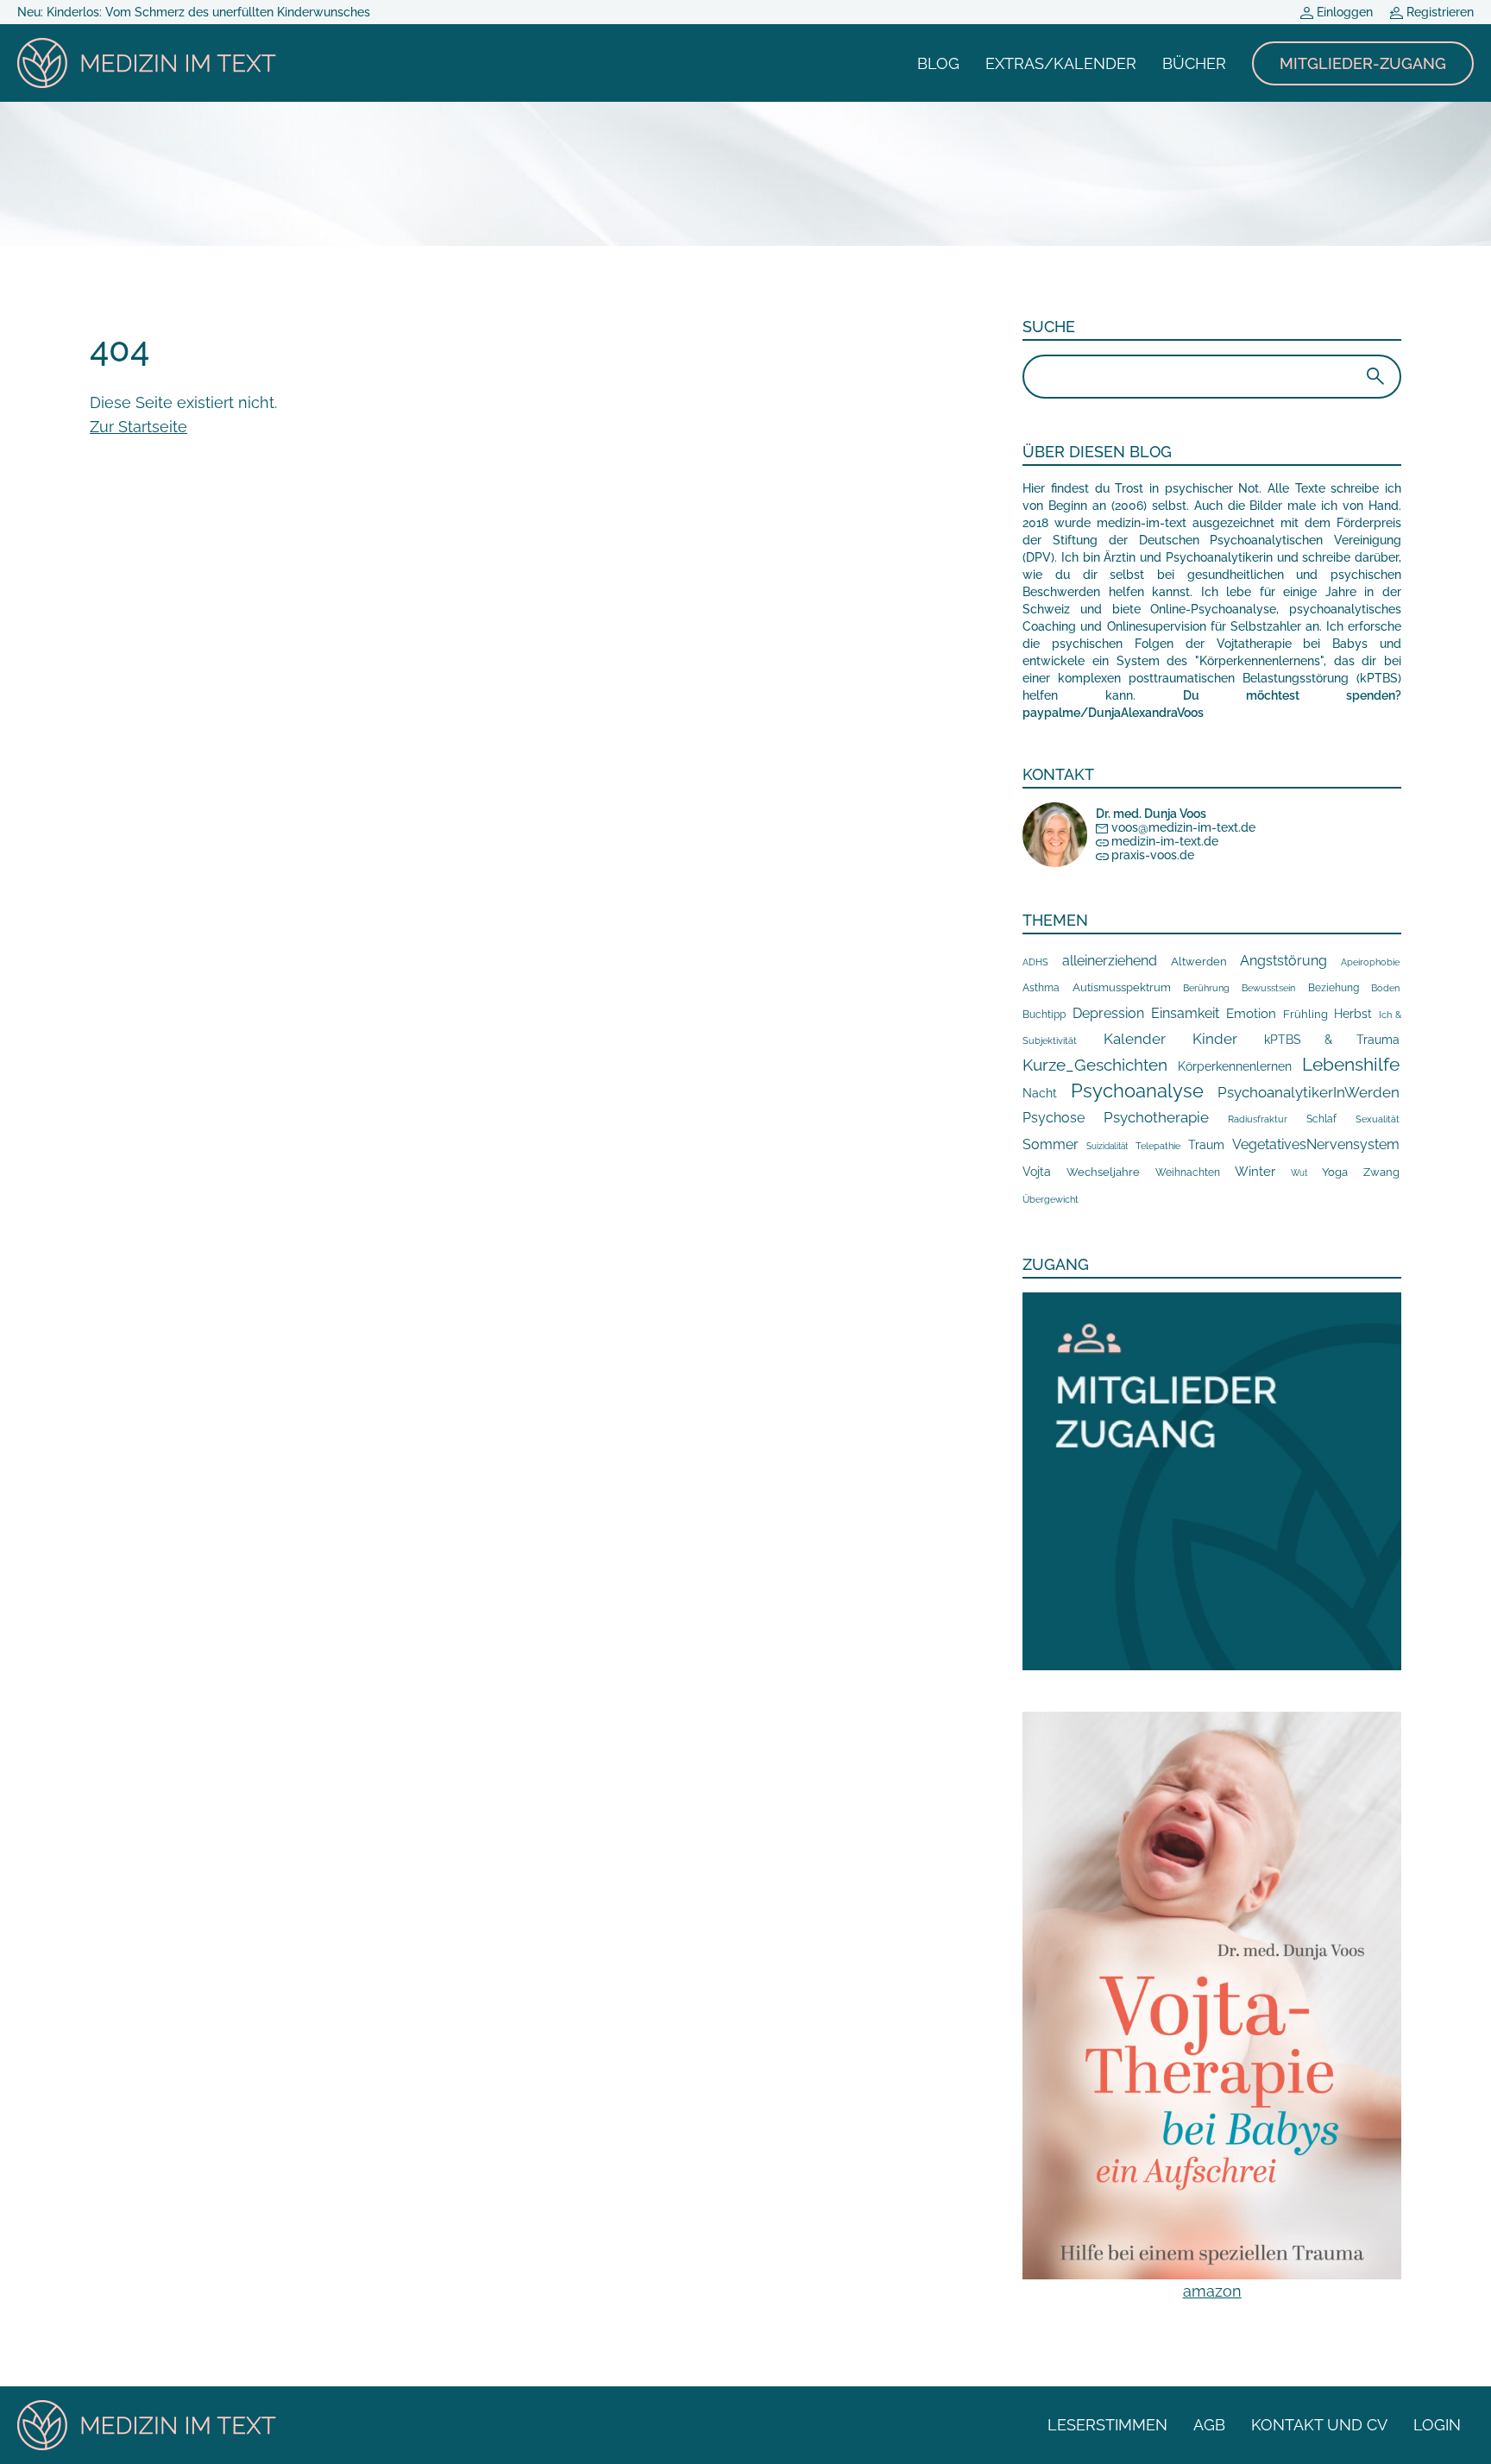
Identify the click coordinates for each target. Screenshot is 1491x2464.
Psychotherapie (1156, 1117)
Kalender (1135, 1039)
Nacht (1040, 1093)
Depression (1108, 1013)
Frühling (1305, 1014)
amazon (1212, 2291)
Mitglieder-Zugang (1363, 63)
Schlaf (1321, 1119)
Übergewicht (1051, 1199)
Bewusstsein (1268, 988)
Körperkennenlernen (1235, 1066)
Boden (1385, 988)
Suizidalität (1107, 1146)
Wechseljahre (1103, 1172)
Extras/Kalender (1061, 63)
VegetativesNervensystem (1316, 1144)
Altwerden (1199, 962)
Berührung (1206, 988)
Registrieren (1438, 12)
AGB (1209, 2425)
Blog (938, 63)
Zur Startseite (138, 427)
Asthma (1041, 987)
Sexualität (1378, 1119)
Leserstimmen (1107, 2425)
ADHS (1035, 962)
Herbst (1353, 1013)
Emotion (1251, 1013)
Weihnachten (1188, 1172)
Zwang (1381, 1172)
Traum (1206, 1145)
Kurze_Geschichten (1095, 1065)
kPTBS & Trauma (1332, 1039)
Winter (1255, 1171)
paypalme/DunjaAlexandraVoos (1113, 713)
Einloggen (1343, 12)
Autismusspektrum (1122, 987)
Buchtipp (1044, 1015)
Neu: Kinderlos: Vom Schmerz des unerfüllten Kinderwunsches (194, 12)
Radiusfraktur (1258, 1119)
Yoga (1335, 1172)
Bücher (1194, 63)
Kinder (1215, 1039)
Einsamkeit (1185, 1013)
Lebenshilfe (1351, 1064)
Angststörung (1283, 961)
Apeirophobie (1370, 962)
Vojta (1037, 1172)
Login (1437, 2425)
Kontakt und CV (1319, 2425)
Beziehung (1334, 988)
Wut (1299, 1173)
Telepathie (1158, 1146)
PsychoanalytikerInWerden (1309, 1092)
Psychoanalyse (1137, 1091)
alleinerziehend (1110, 961)
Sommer (1051, 1144)
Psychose (1054, 1118)
